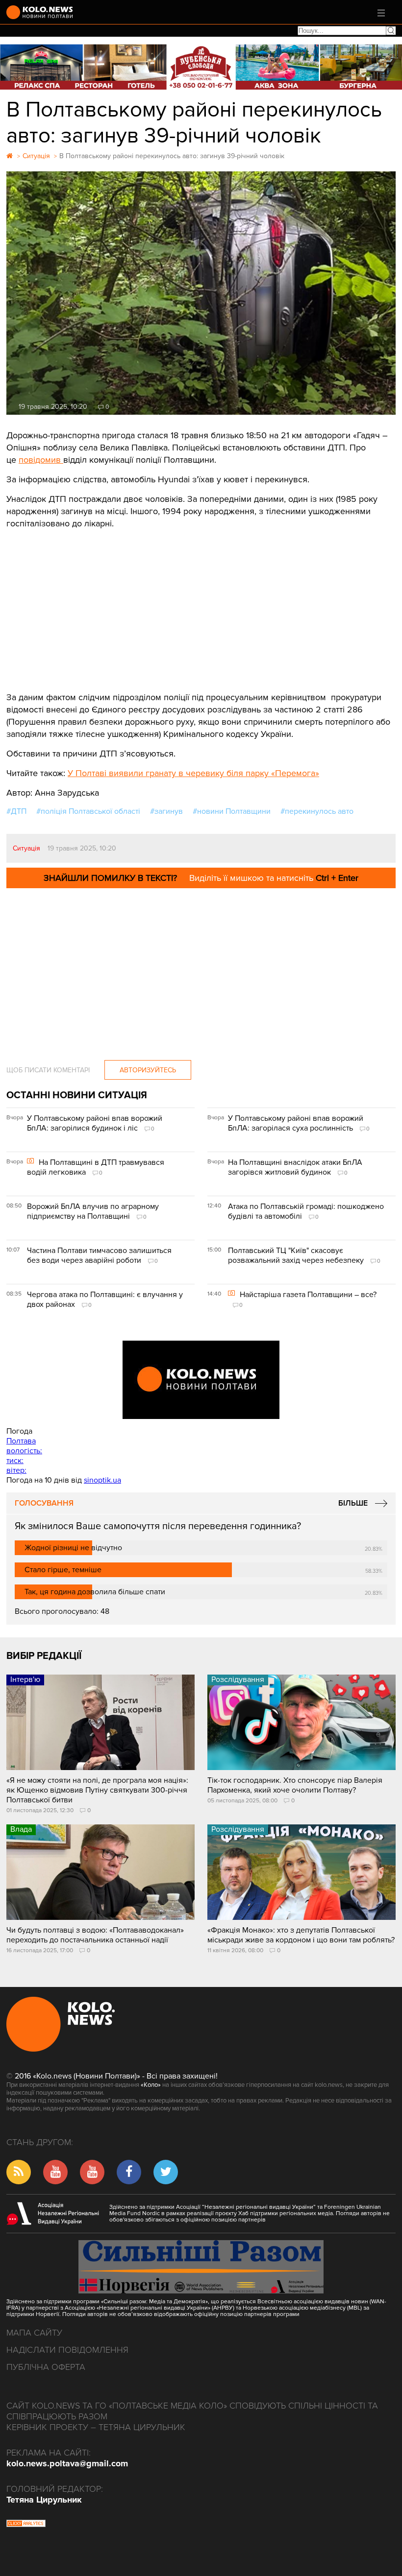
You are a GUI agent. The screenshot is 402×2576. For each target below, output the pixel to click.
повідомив (41, 460)
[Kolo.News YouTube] (201, 1380)
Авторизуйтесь (148, 1070)
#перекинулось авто (317, 811)
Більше (353, 1503)
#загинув (166, 811)
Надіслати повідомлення (67, 2350)
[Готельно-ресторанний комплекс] (201, 67)
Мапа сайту (34, 2333)
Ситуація (26, 848)
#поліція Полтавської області (88, 811)
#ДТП (16, 811)
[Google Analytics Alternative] (26, 2525)
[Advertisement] (201, 603)
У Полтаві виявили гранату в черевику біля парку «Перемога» (193, 773)
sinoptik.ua (102, 1480)
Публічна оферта (46, 2367)
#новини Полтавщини (232, 811)
